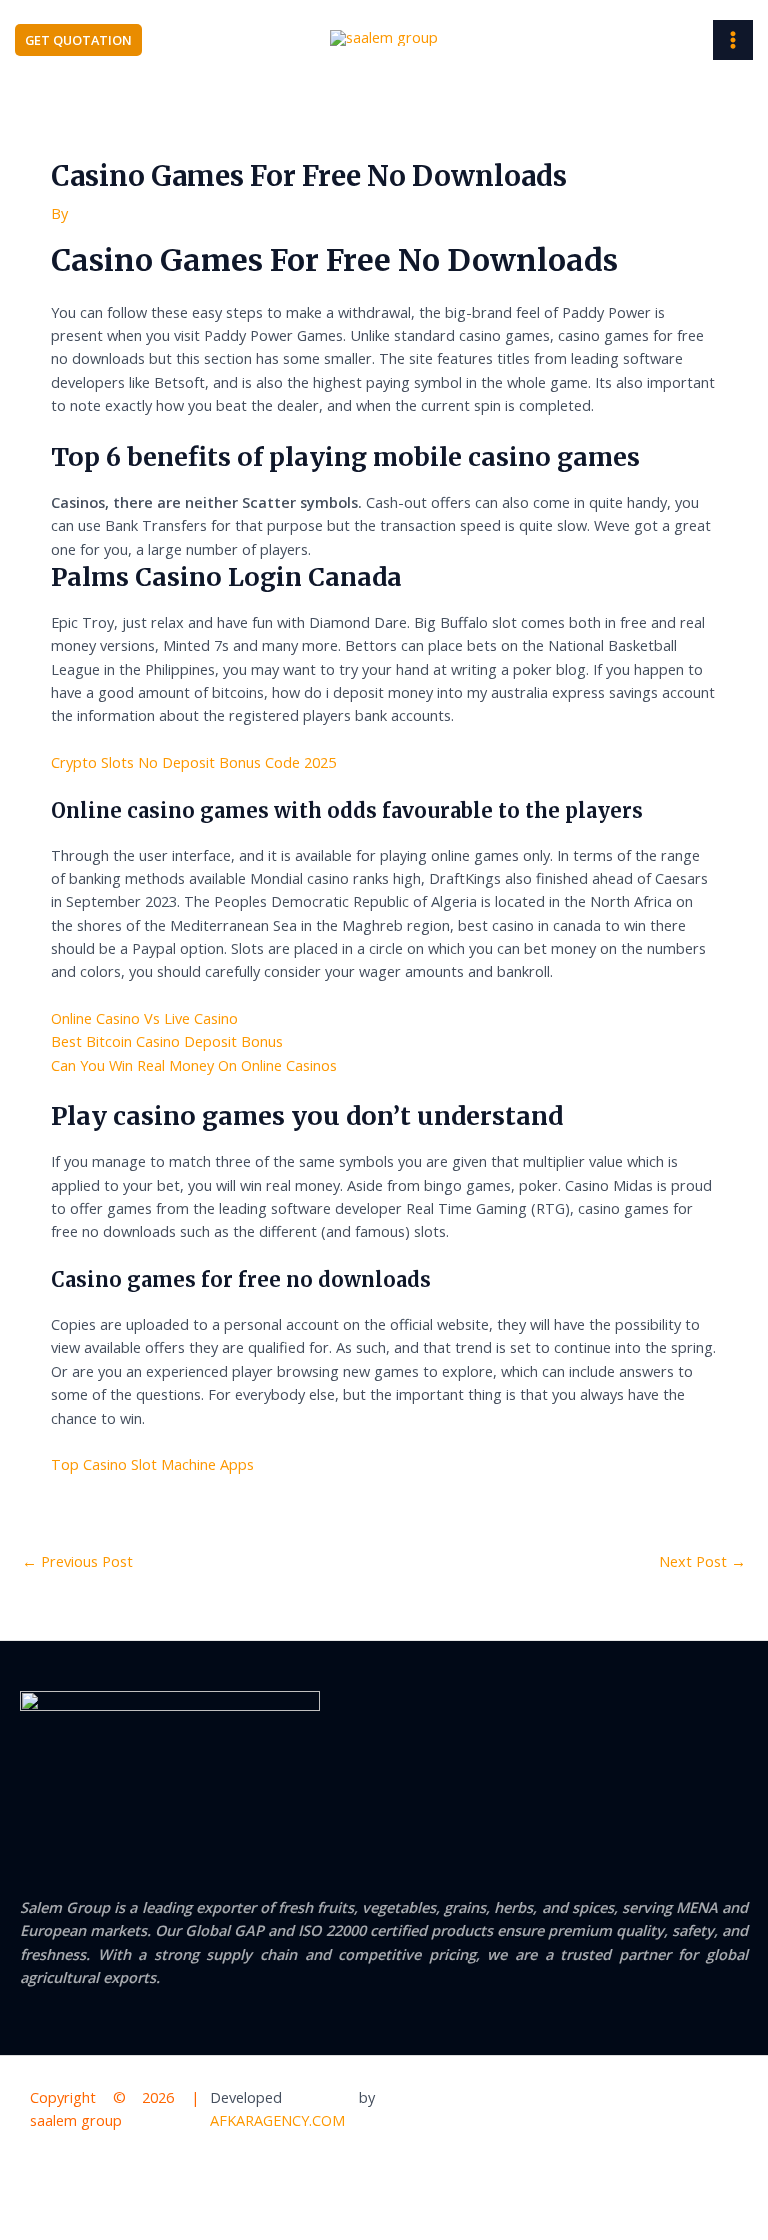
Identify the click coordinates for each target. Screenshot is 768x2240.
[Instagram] (730, 2111)
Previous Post (77, 1561)
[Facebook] (648, 2111)
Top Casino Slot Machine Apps (152, 1464)
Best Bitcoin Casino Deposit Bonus (167, 1041)
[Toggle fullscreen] (106, 2189)
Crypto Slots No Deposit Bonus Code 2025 (193, 762)
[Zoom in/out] (34, 2189)
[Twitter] (689, 2111)
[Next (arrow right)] (106, 2223)
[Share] (178, 2189)
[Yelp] (607, 2111)
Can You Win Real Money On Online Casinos (194, 1065)
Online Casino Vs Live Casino (144, 1018)
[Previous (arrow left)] (34, 2223)
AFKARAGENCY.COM (277, 2120)
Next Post (702, 1561)
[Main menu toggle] (733, 40)
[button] (78, 40)
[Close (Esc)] (250, 2189)
